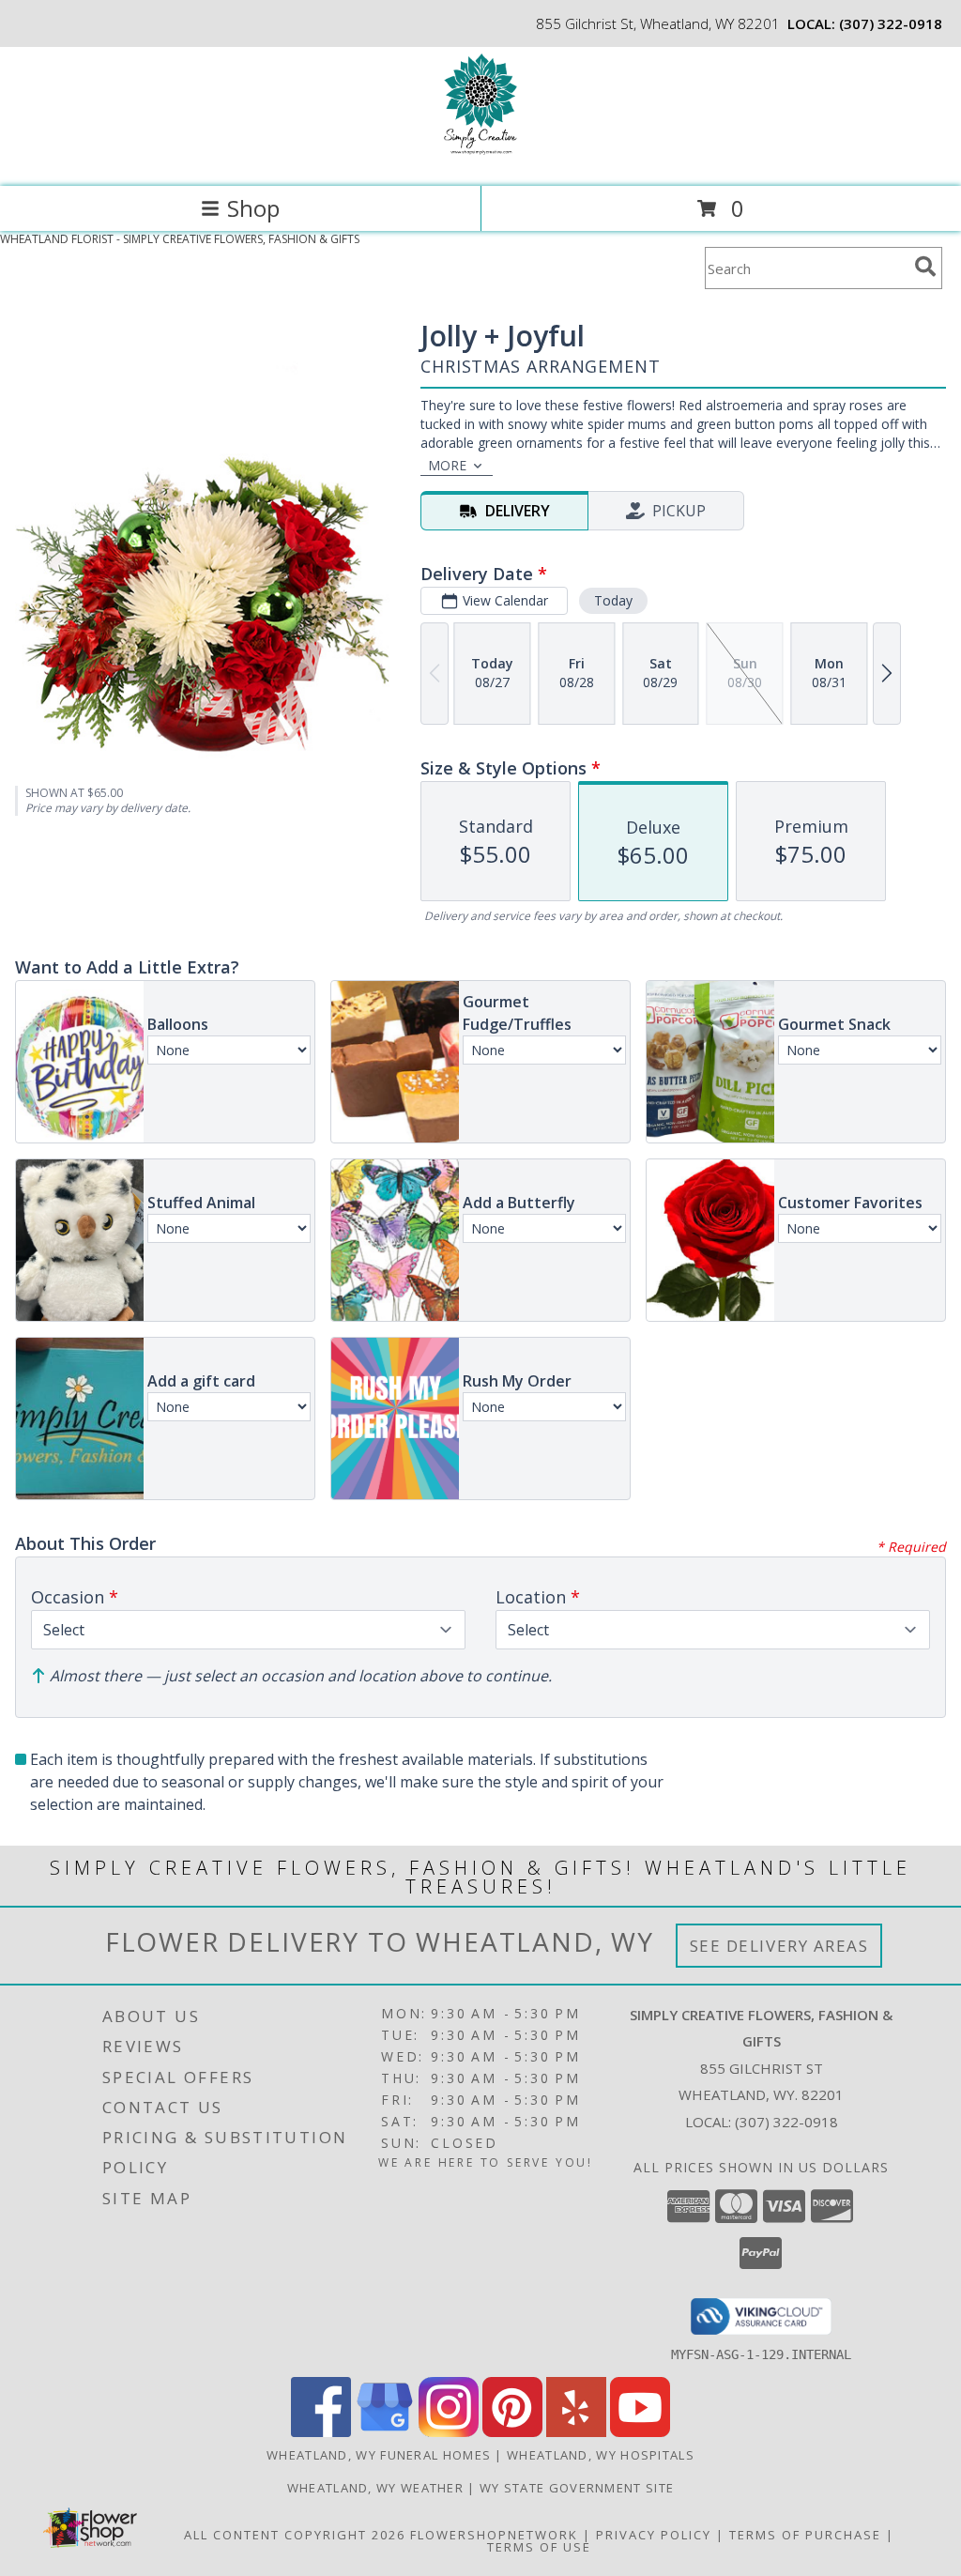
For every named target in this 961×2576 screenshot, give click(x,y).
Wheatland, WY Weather (375, 2488)
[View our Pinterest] (512, 2432)
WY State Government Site (577, 2488)
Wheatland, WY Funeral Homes (379, 2455)
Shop (253, 208)
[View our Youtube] (640, 2432)
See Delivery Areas (779, 1946)
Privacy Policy (654, 2535)
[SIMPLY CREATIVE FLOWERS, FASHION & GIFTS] (480, 159)
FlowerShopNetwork (494, 2535)
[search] (925, 267)
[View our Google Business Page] (385, 2432)
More (447, 465)
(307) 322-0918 (891, 23)
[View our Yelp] (576, 2432)
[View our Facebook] (321, 2432)
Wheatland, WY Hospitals (601, 2455)
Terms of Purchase (805, 2535)
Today (613, 600)
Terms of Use (539, 2547)
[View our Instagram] (449, 2432)
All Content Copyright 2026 (295, 2535)
